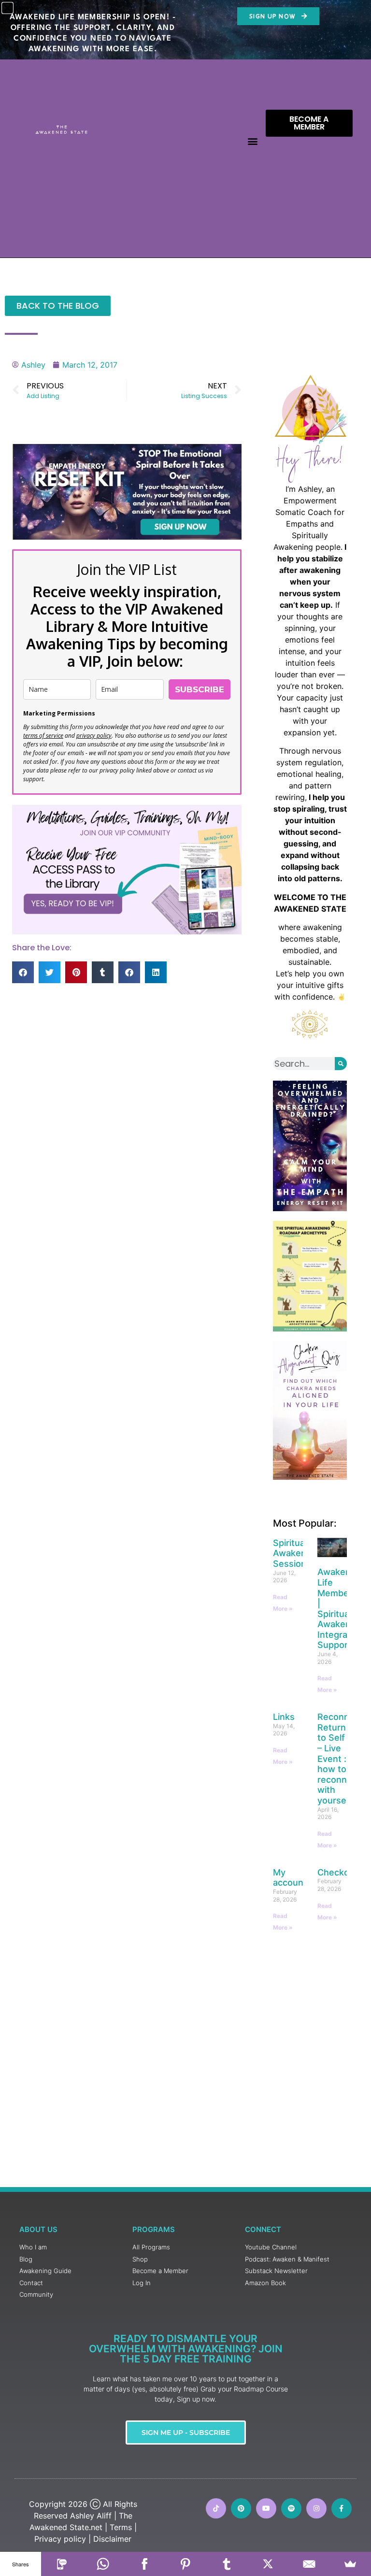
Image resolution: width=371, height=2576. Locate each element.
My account (290, 1878)
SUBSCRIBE (200, 689)
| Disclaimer (110, 2539)
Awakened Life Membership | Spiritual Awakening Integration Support (343, 1608)
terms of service (43, 736)
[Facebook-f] (342, 2508)
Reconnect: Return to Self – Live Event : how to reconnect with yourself (341, 1759)
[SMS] (62, 2564)
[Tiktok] (216, 2508)
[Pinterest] (241, 2508)
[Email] (309, 2564)
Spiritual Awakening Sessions (296, 1553)
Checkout (338, 1872)
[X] (268, 2564)
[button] (253, 141)
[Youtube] (266, 2508)
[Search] (341, 1064)
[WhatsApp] (103, 2564)
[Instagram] (316, 2508)
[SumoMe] (350, 2564)
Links (284, 1717)
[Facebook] (144, 2564)
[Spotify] (291, 2508)
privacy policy (94, 736)
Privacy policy (60, 2539)
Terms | (123, 2527)
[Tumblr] (227, 2564)
